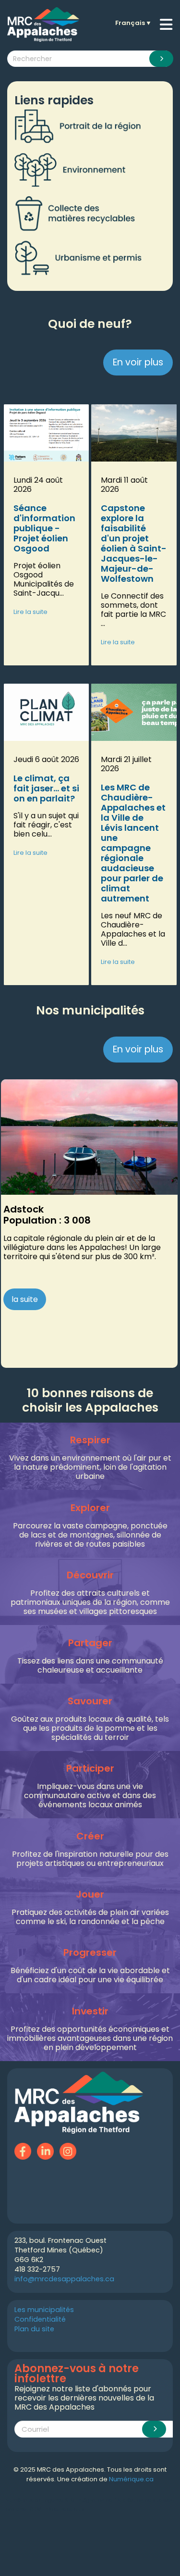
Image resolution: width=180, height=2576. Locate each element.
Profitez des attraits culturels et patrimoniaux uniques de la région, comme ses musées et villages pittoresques (90, 1602)
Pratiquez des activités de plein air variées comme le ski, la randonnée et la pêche (90, 1917)
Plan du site (34, 2329)
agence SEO (60, 2500)
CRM (36, 2509)
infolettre (55, 2509)
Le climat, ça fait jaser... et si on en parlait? (46, 788)
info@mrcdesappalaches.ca (64, 2279)
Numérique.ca (131, 2479)
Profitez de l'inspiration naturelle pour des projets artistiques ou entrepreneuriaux (90, 1859)
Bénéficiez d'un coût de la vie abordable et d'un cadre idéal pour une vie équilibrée (90, 1975)
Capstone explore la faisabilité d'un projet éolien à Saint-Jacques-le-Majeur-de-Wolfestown (134, 543)
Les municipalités (44, 2310)
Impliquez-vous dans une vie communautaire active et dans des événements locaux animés (90, 1795)
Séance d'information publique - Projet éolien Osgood (44, 528)
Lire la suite (30, 612)
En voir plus (138, 362)
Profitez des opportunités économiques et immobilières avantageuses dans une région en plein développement (90, 2038)
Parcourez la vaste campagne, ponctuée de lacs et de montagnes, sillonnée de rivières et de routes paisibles (90, 1535)
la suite (25, 1299)
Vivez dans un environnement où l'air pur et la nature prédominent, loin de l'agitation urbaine (90, 1467)
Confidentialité (40, 2319)
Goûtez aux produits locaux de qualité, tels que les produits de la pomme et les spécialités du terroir (90, 1728)
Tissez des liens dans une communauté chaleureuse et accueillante (90, 1665)
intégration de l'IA (99, 2500)
